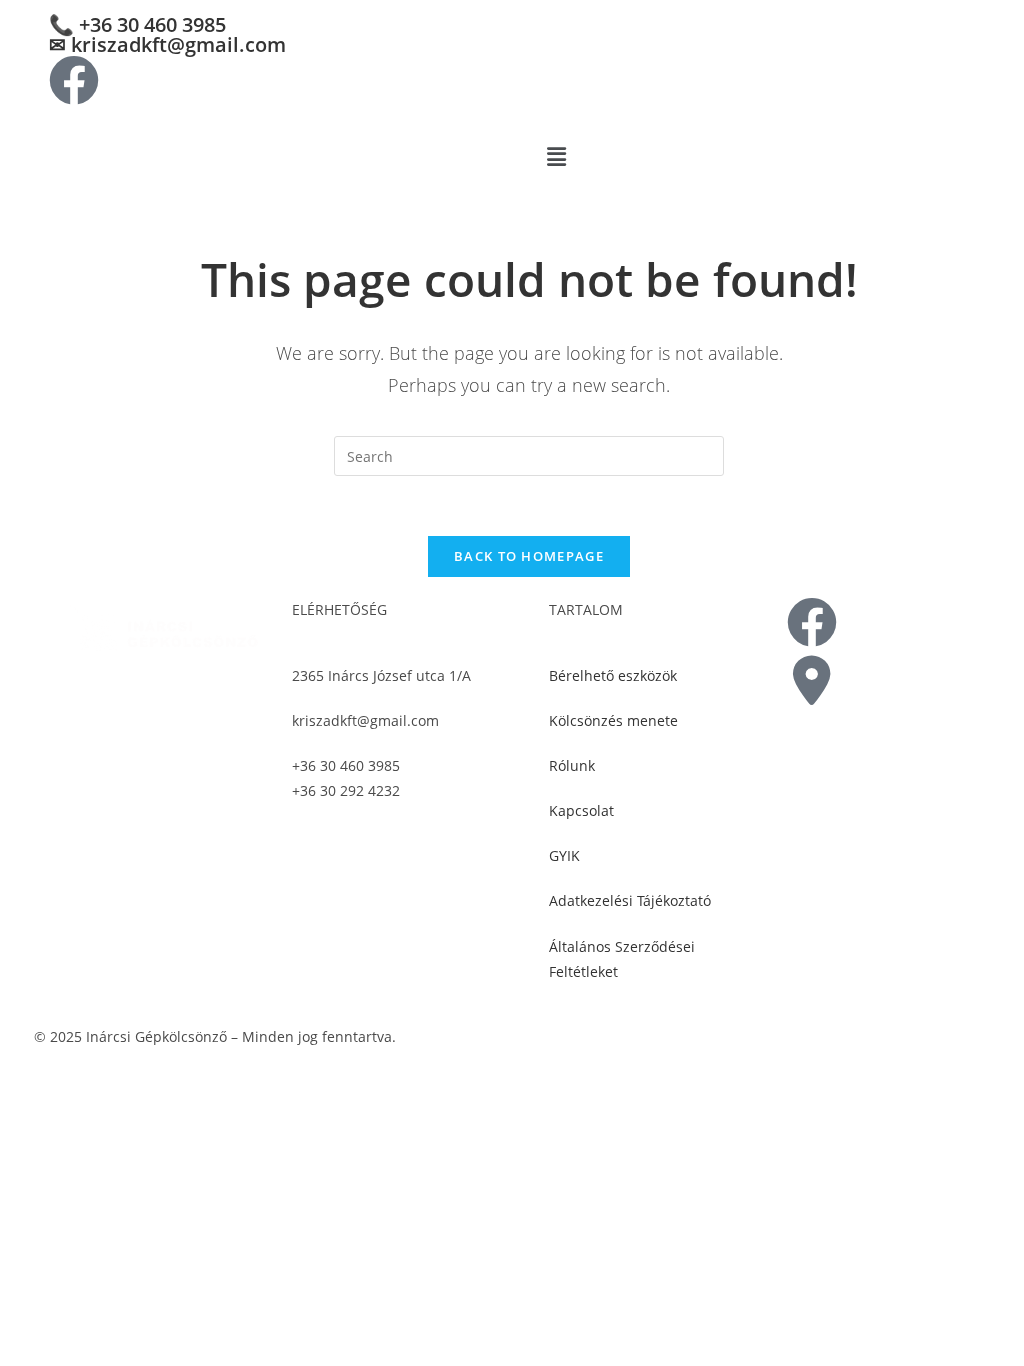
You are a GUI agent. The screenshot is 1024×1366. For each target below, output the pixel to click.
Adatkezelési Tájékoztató (630, 900)
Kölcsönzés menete (613, 720)
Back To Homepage (529, 556)
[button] (776, 156)
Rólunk (572, 765)
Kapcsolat (581, 810)
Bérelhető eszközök (613, 675)
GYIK (564, 855)
